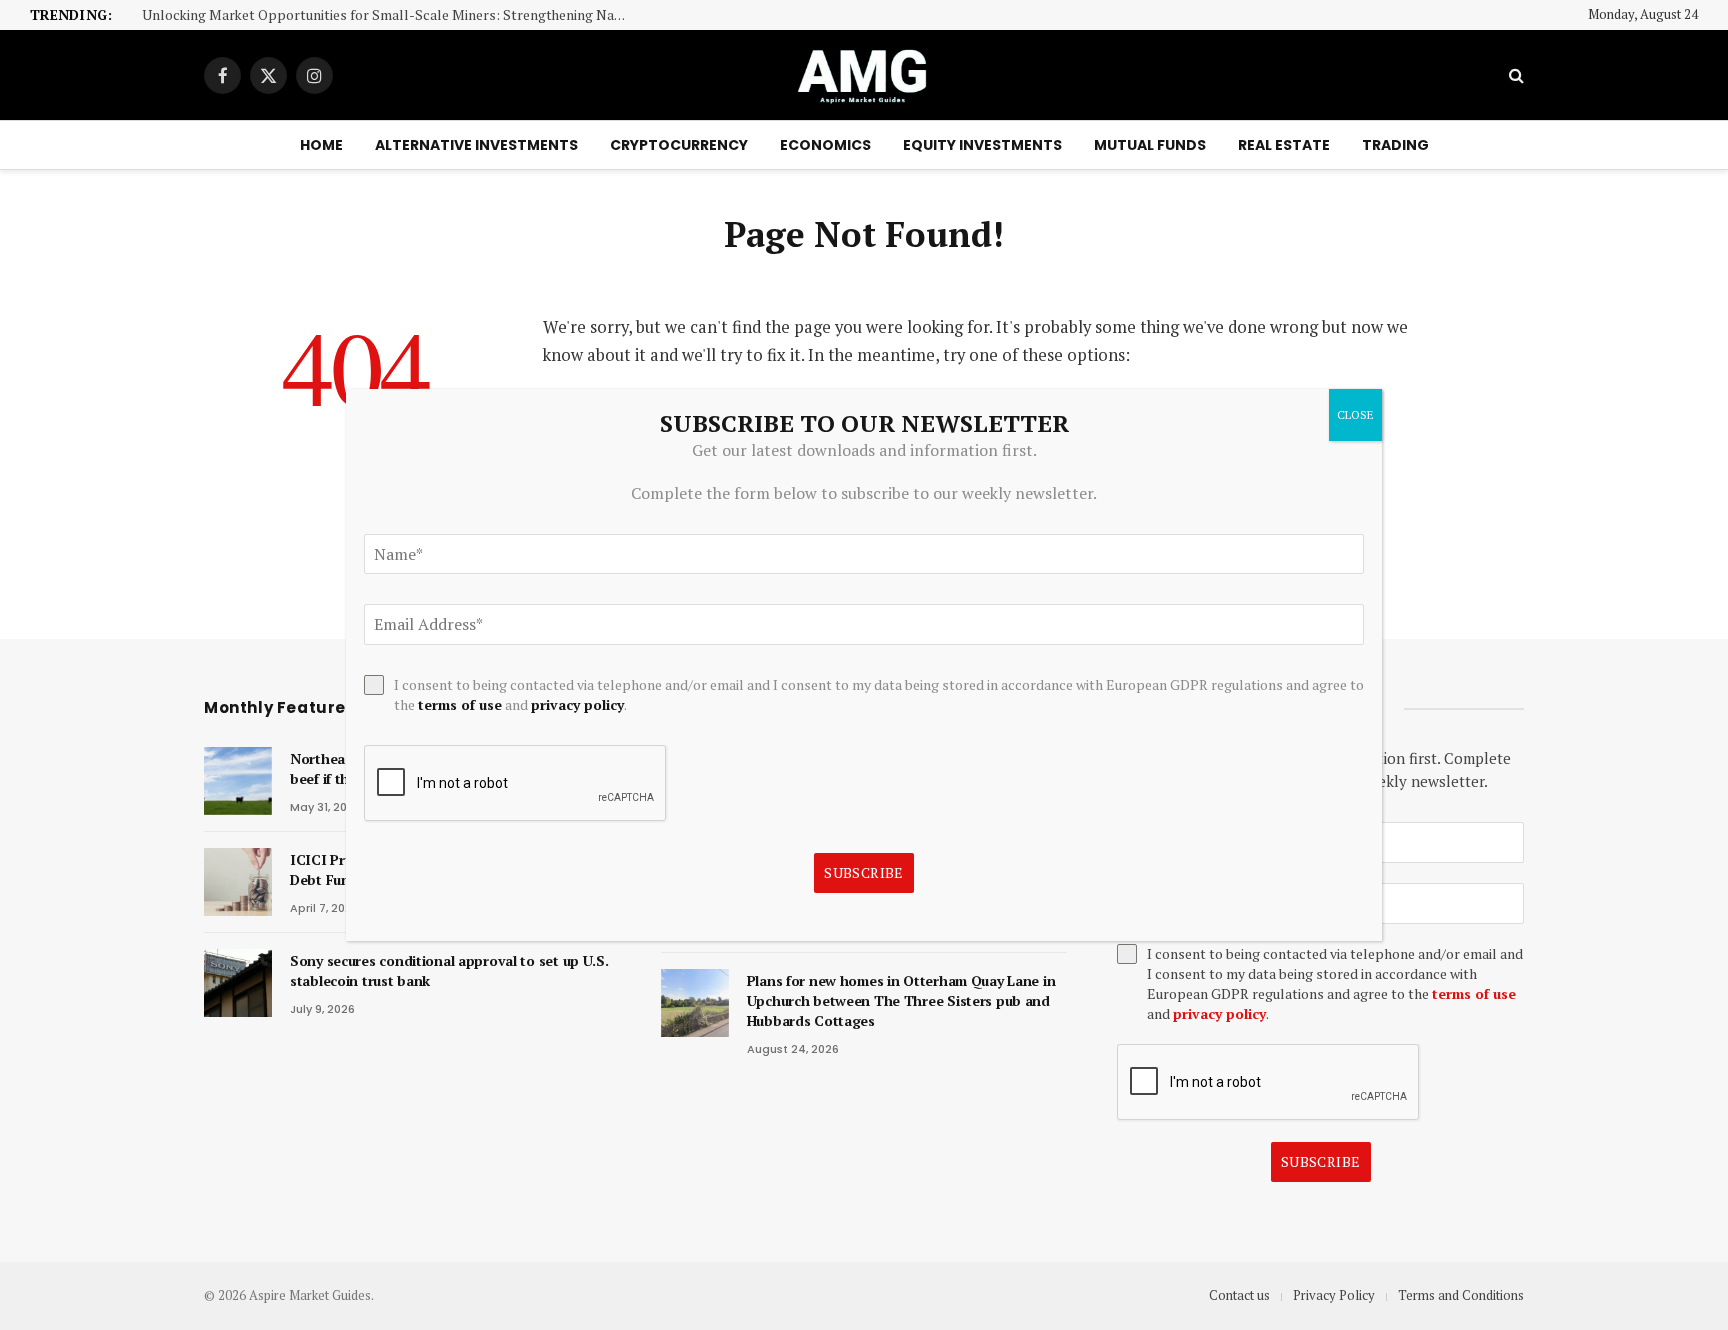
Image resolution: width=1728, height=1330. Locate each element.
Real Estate (1284, 145)
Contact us (1239, 1295)
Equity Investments (982, 145)
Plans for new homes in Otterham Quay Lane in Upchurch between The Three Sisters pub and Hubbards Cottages (901, 1000)
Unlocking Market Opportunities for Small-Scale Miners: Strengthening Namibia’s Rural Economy (392, 15)
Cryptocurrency (679, 145)
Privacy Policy (1334, 1295)
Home (321, 145)
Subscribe (1321, 1161)
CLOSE (1355, 414)
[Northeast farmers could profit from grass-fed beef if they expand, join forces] (238, 781)
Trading (1395, 145)
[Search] (1514, 75)
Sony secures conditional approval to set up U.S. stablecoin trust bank (449, 970)
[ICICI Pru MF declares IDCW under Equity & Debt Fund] (238, 882)
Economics (825, 145)
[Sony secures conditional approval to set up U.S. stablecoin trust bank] (238, 983)
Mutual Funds (1150, 145)
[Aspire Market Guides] (864, 75)
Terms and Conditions (1461, 1295)
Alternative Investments (476, 145)
